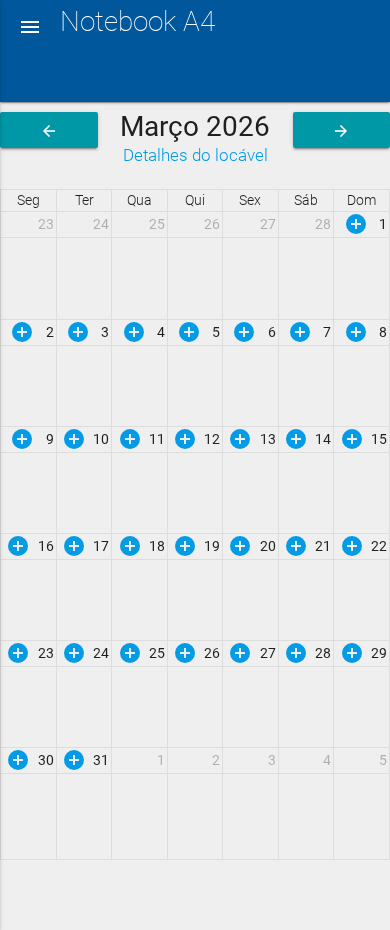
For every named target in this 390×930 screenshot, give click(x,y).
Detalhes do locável (195, 155)
